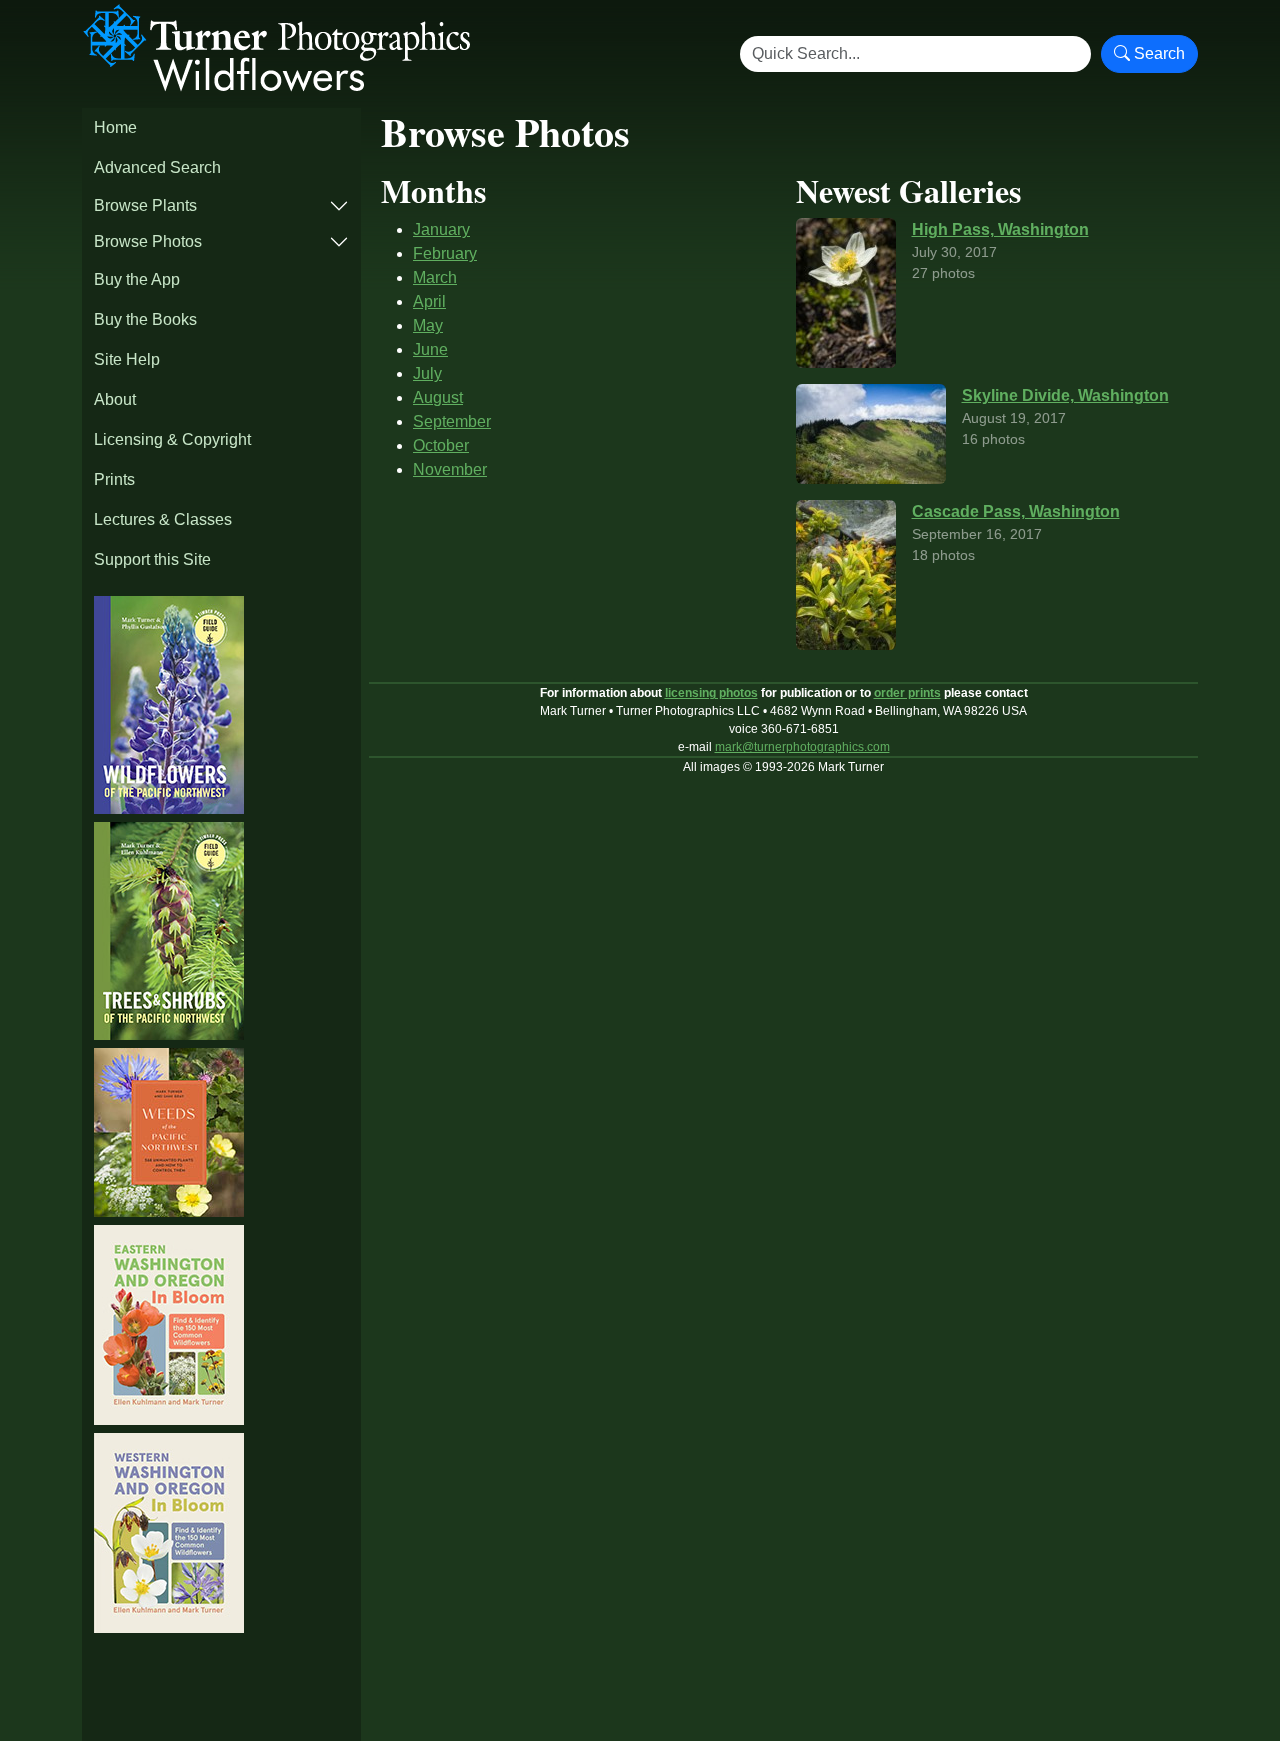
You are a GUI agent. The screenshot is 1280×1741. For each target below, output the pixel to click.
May (428, 325)
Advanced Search (157, 167)
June (430, 349)
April (429, 301)
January (441, 229)
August (438, 397)
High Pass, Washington (1000, 229)
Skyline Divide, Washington (1065, 395)
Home (115, 127)
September (452, 421)
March (435, 277)
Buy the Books (145, 319)
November (450, 469)
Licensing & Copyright (172, 439)
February (445, 253)
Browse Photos (148, 241)
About (115, 399)
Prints (114, 479)
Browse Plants (145, 205)
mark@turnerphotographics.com (802, 747)
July (427, 373)
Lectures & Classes (163, 519)
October (441, 445)
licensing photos (711, 693)
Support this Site (152, 559)
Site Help (127, 359)
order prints (907, 693)
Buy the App (137, 279)
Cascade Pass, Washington (1016, 511)
